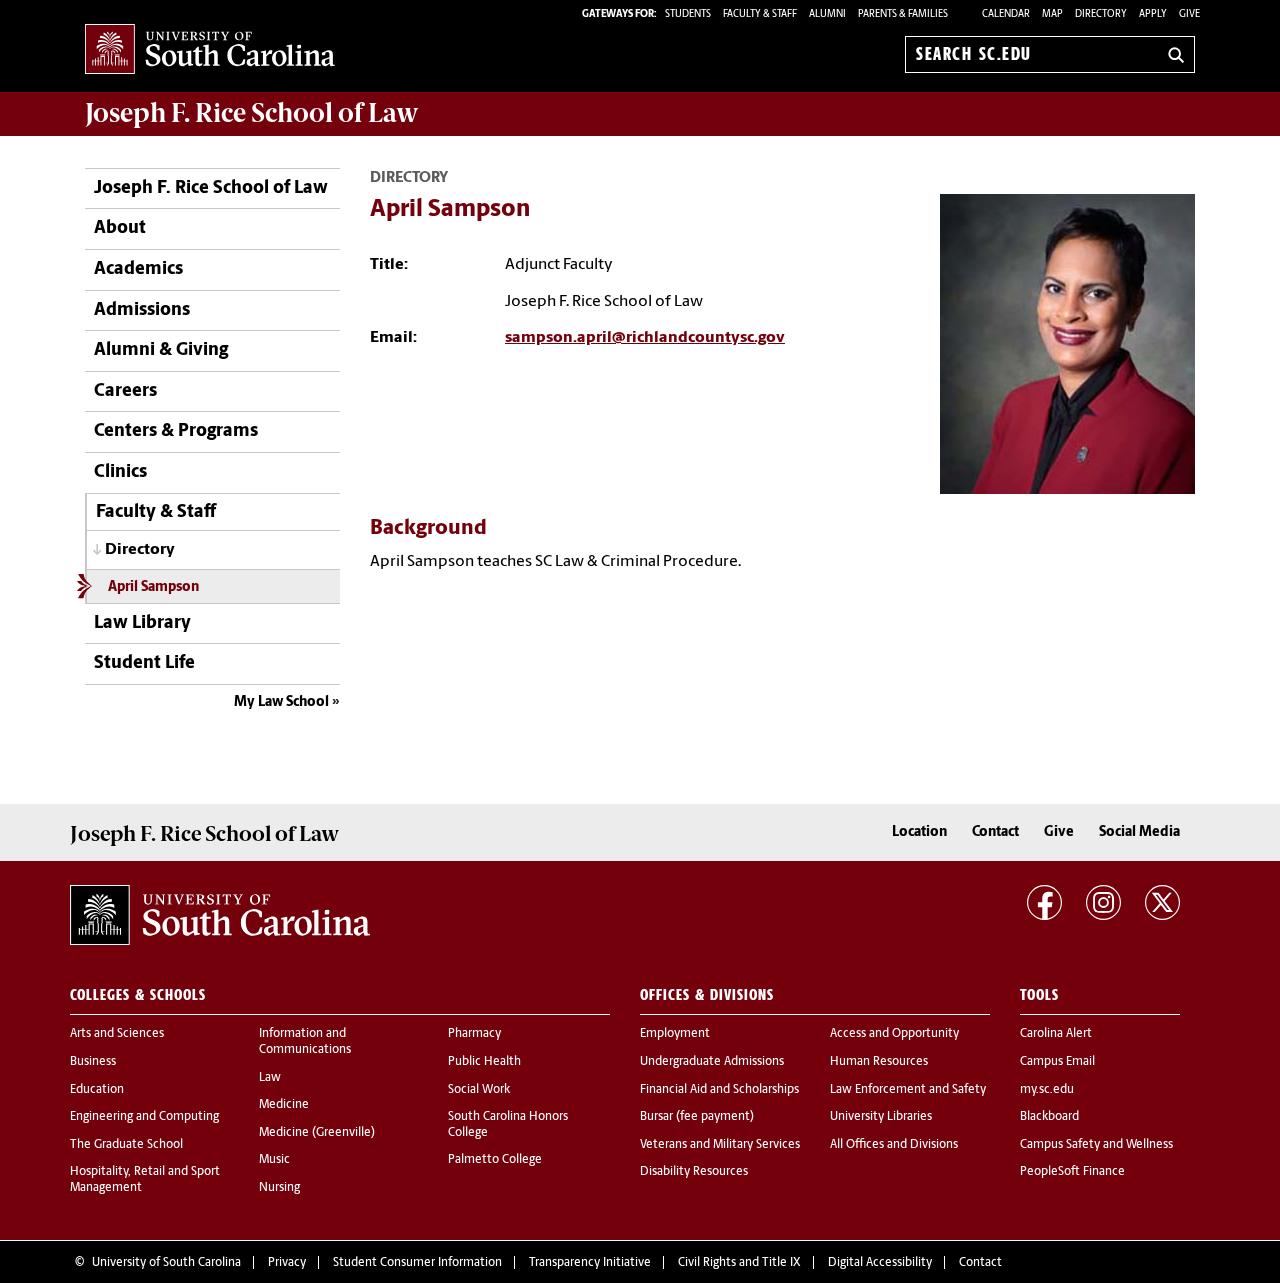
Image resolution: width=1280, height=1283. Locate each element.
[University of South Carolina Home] (210, 50)
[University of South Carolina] (220, 915)
